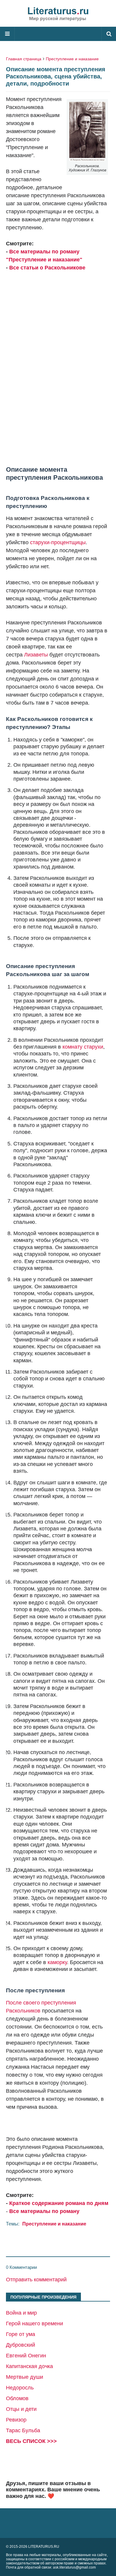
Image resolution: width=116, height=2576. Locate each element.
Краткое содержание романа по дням (59, 2203)
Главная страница (24, 59)
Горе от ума (21, 2334)
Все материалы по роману (44, 2211)
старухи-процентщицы (58, 542)
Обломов (17, 2398)
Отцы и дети (21, 2409)
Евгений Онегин (26, 2356)
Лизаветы (36, 655)
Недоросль (20, 2388)
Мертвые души (25, 2377)
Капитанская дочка (29, 2366)
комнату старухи (83, 1047)
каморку (57, 1962)
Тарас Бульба (23, 2430)
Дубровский (21, 2345)
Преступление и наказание (72, 59)
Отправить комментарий (36, 2280)
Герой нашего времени (35, 2324)
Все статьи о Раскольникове (47, 268)
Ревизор (16, 2420)
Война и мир (21, 2313)
